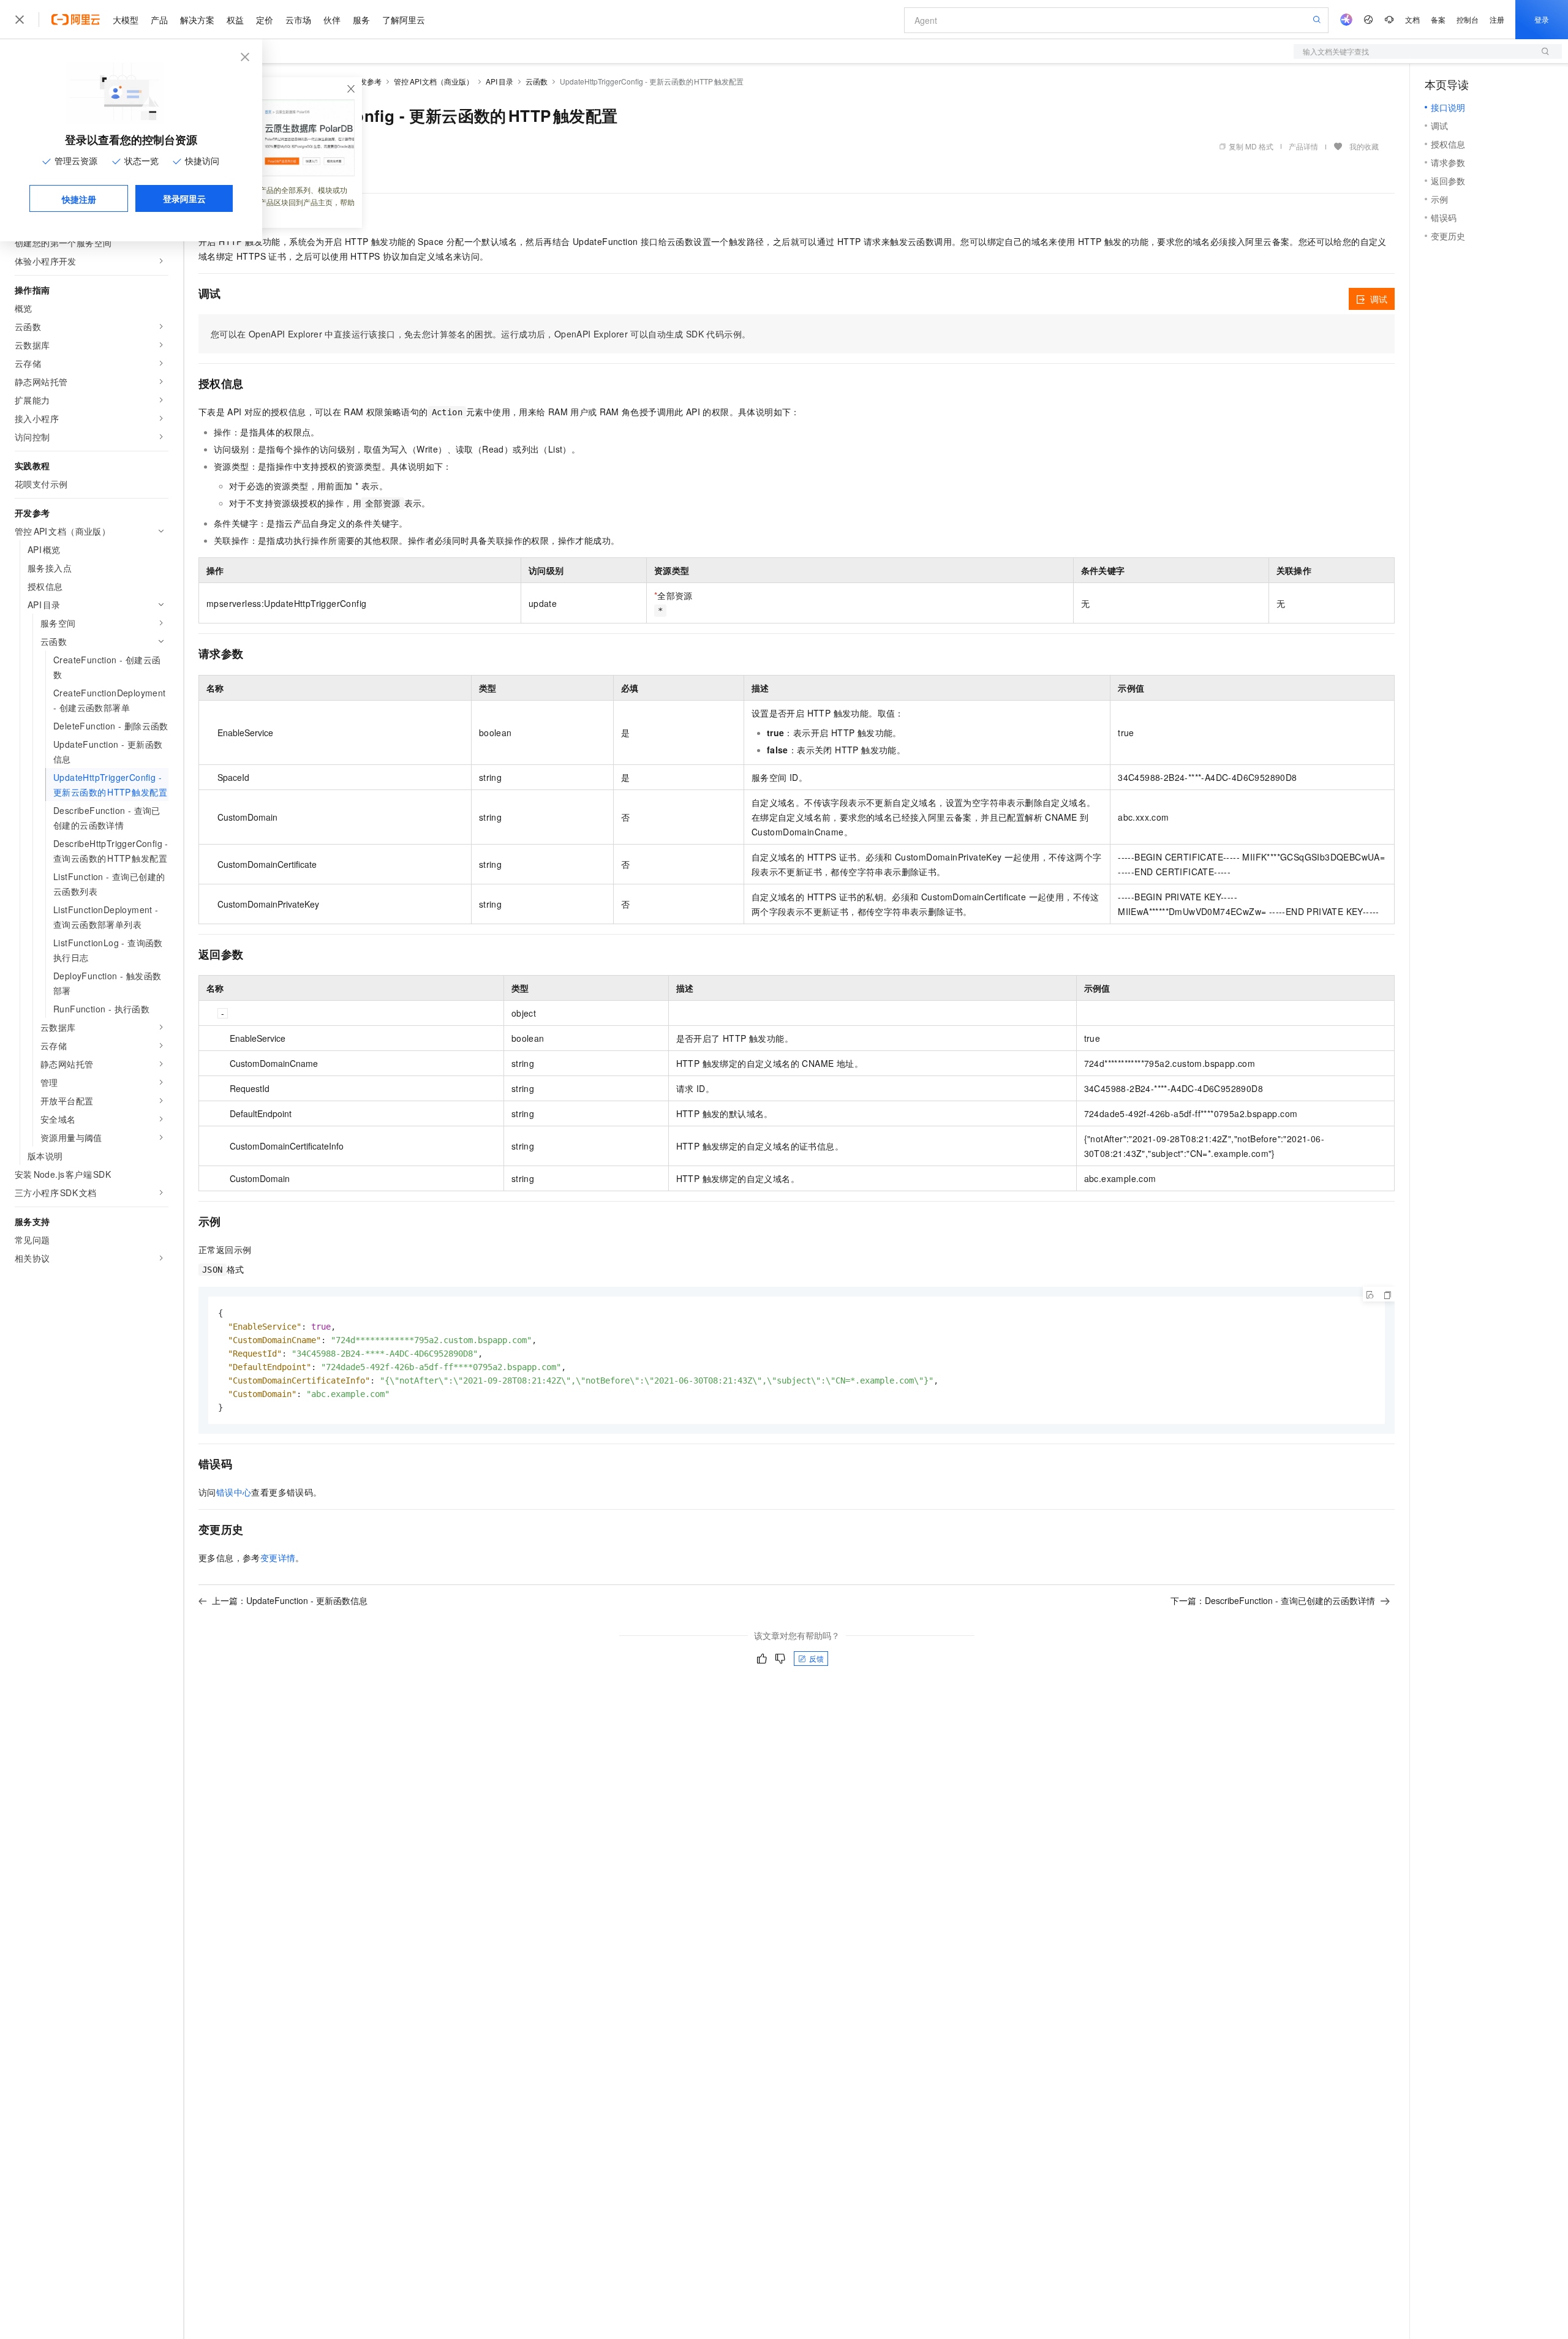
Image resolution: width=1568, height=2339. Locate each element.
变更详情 (278, 1557)
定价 (265, 20)
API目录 (499, 81)
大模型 (126, 20)
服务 (361, 20)
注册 (1497, 19)
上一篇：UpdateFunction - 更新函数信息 (290, 1600)
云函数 (537, 81)
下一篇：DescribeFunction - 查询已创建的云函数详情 (1273, 1600)
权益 (235, 20)
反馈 (816, 1658)
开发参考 (367, 81)
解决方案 (197, 20)
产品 (159, 20)
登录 (1542, 19)
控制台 (1468, 19)
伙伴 (332, 20)
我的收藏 (1364, 146)
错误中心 (234, 1492)
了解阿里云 (404, 20)
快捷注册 (79, 199)
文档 (1412, 19)
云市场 (298, 20)
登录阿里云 (184, 198)
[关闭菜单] (20, 20)
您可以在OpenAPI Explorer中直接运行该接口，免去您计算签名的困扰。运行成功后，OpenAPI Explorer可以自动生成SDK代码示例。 (481, 334)
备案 (1438, 19)
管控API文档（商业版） (434, 81)
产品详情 (1303, 146)
